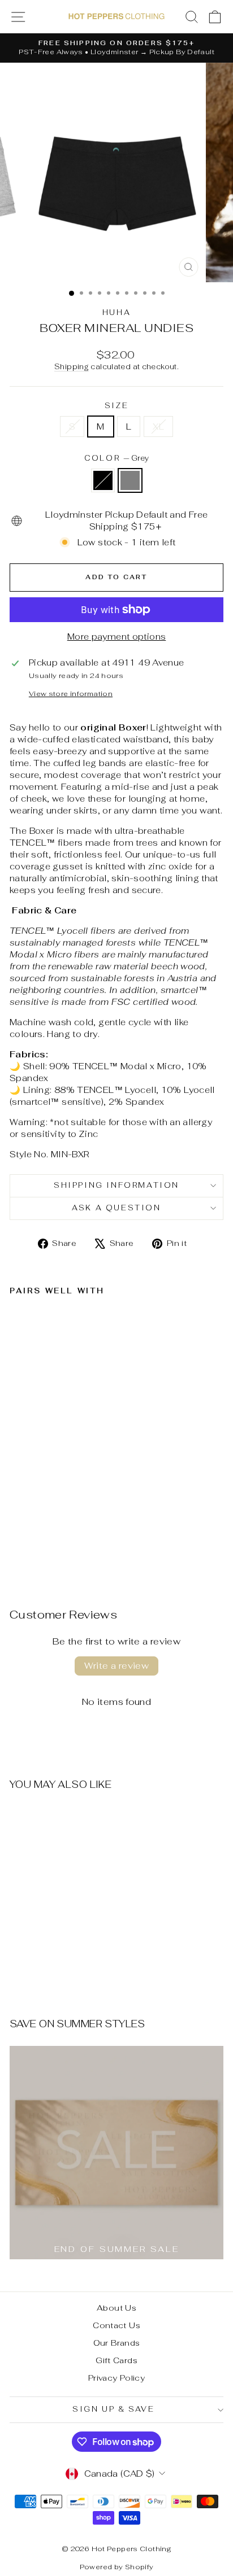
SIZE (116, 406)
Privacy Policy (116, 2378)
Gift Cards (116, 2360)
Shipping (72, 367)
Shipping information (116, 1185)
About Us (116, 2308)
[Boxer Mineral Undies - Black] (16, 1546)
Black (103, 480)
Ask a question (116, 1208)
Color (116, 458)
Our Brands (117, 2343)
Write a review (117, 1666)
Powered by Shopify (117, 2567)
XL (158, 427)
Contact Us (116, 2325)
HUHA (116, 312)
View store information (71, 694)
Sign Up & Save (113, 2409)
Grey (130, 480)
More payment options (117, 637)
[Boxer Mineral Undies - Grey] (29, 1546)
